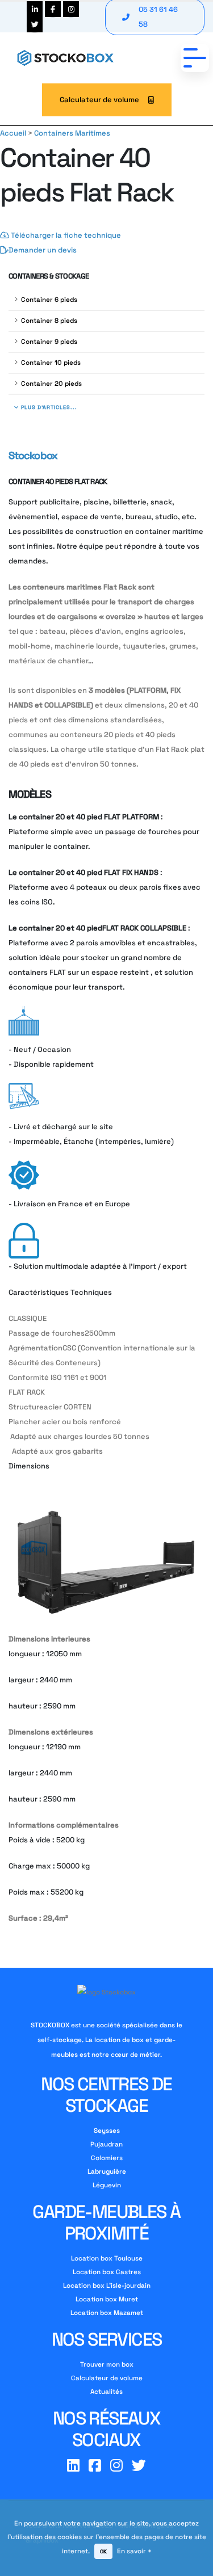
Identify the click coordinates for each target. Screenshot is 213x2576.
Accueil (13, 133)
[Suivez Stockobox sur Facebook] (53, 9)
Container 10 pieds (51, 362)
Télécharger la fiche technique (65, 235)
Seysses (107, 2130)
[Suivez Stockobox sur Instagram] (71, 9)
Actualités (106, 2391)
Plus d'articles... (48, 407)
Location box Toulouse (107, 2258)
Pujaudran (106, 2144)
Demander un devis (43, 250)
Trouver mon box (107, 2364)
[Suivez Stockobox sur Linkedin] (35, 9)
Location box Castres (107, 2272)
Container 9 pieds (49, 341)
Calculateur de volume (99, 100)
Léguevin (107, 2185)
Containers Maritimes (72, 133)
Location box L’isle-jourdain (107, 2285)
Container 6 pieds (49, 299)
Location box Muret (107, 2299)
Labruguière (107, 2171)
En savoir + (134, 2551)
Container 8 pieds (49, 320)
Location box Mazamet (107, 2312)
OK (103, 2552)
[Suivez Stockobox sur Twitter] (35, 24)
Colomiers (107, 2158)
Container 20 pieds (51, 383)
